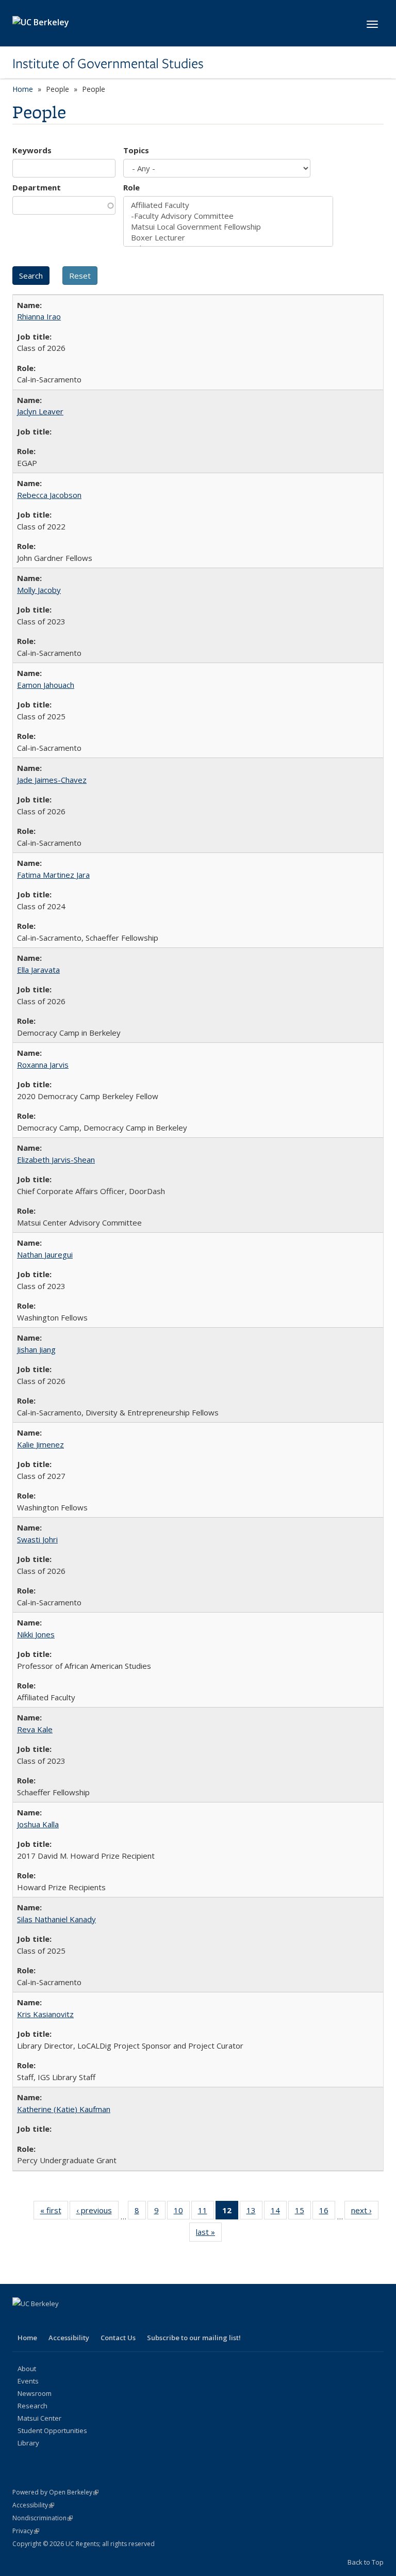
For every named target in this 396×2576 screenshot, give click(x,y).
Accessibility (69, 2338)
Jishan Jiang (36, 1349)
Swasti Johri (37, 1539)
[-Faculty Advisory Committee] (228, 216)
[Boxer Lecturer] (228, 238)
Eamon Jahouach (46, 685)
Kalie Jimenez (40, 1444)
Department (37, 187)
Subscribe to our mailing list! (194, 2338)
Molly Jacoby (39, 590)
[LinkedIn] (62, 2321)
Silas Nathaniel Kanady (56, 1919)
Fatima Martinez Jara (53, 875)
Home (23, 89)
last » (209, 2234)
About (27, 2369)
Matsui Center (39, 2418)
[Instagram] (102, 2321)
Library (28, 2443)
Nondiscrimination (43, 2518)
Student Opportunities (52, 2430)
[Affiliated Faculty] (228, 205)
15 (303, 2212)
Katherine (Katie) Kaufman (64, 2109)
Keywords (32, 150)
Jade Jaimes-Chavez (52, 780)
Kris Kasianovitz (45, 2014)
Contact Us (118, 2338)
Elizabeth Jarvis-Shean (56, 1160)
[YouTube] (82, 2321)
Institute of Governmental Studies (108, 63)
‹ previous (97, 2212)
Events (28, 2381)
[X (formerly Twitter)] (42, 2321)
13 (254, 2212)
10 (182, 2212)
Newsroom (35, 2393)
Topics (136, 150)
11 (206, 2212)
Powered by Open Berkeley (55, 2492)
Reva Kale (35, 1729)
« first (54, 2212)
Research (32, 2406)
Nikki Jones (36, 1634)
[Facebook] (22, 2321)
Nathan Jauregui (45, 1254)
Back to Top (366, 2562)
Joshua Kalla (38, 1824)
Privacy (26, 2531)
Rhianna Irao (39, 316)
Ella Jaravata (38, 970)
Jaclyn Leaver (40, 411)
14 (279, 2212)
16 (327, 2212)
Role (131, 187)
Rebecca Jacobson (49, 495)
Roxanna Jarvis (43, 1065)
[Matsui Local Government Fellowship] (228, 227)
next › (365, 2212)
